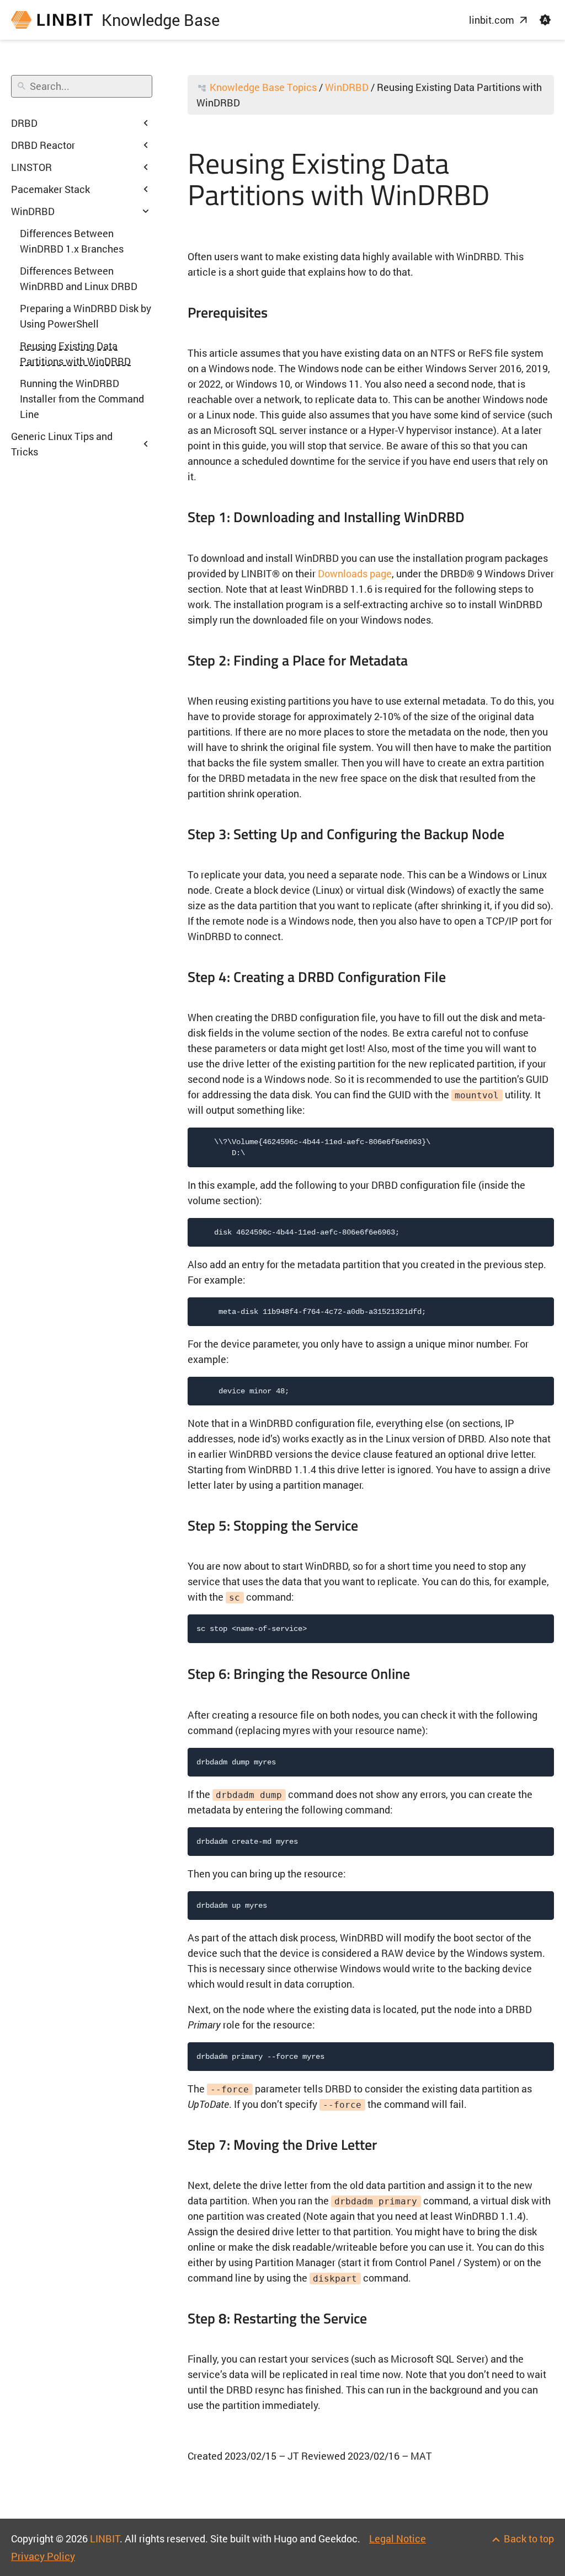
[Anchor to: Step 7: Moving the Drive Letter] (391, 2144)
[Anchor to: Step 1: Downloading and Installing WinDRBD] (479, 517)
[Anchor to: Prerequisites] (282, 313)
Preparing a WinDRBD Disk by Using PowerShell (86, 316)
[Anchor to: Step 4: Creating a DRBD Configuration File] (460, 976)
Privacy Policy (43, 2556)
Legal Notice (398, 2539)
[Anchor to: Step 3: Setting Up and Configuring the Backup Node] (518, 834)
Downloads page (355, 573)
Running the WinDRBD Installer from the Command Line (82, 399)
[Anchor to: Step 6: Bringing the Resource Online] (424, 1674)
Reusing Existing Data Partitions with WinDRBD (75, 353)
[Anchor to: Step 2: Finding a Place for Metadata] (422, 660)
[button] (545, 20)
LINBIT (105, 2539)
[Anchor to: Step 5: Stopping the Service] (372, 1526)
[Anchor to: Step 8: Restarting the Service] (381, 2318)
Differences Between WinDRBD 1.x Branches (72, 241)
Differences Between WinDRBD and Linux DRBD (79, 278)
